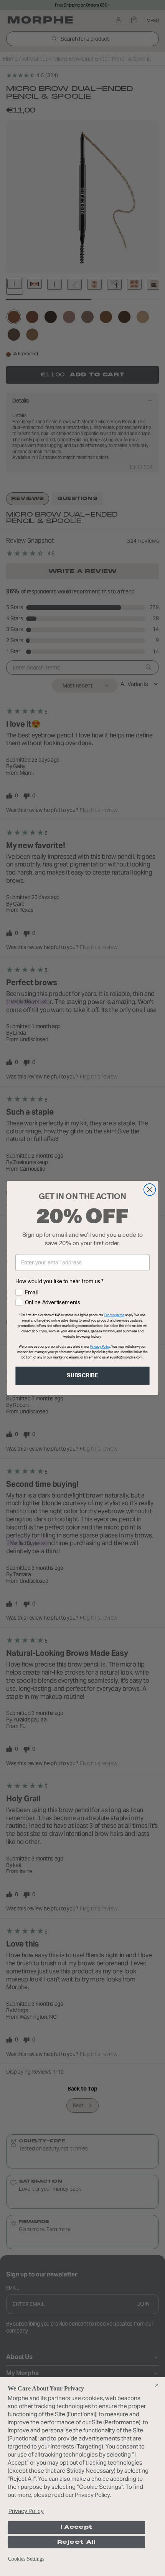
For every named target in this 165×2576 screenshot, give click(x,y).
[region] (82, 2477)
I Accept (76, 2527)
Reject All (77, 2542)
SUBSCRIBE (82, 1376)
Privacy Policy (26, 2511)
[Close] (157, 2385)
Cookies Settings (26, 2559)
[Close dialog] (150, 1190)
